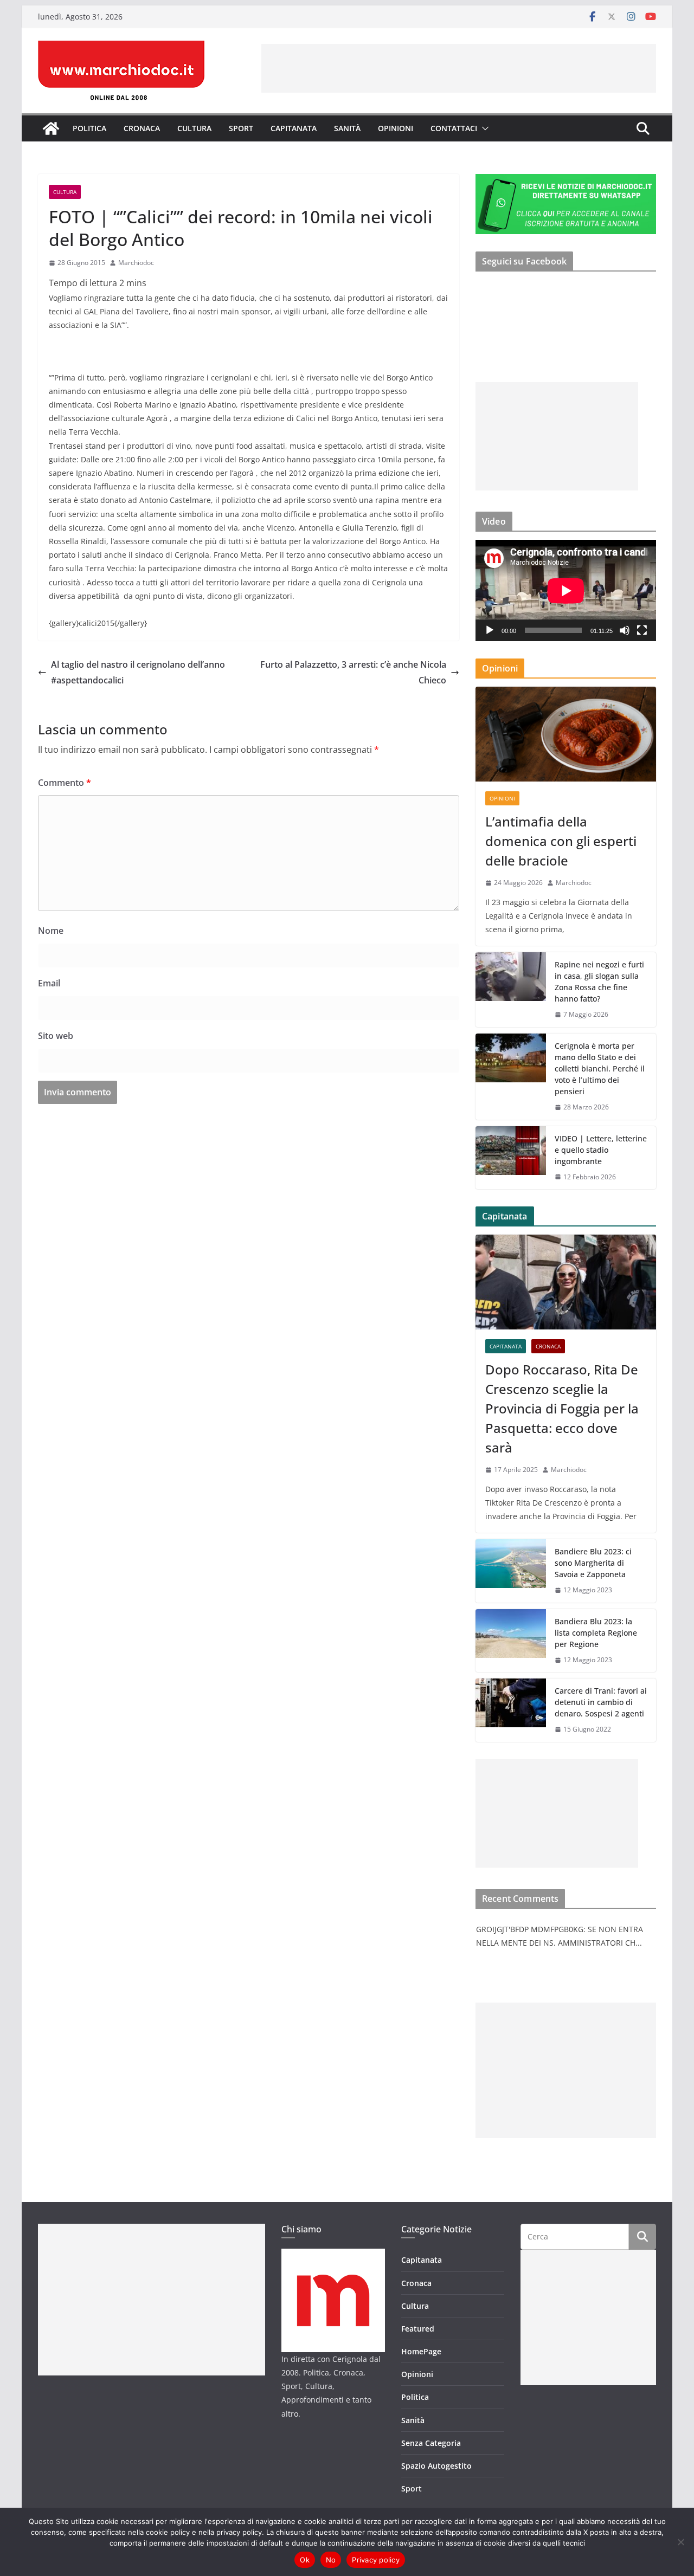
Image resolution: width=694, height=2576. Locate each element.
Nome (51, 931)
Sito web (56, 1036)
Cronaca (142, 128)
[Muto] (625, 630)
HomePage (421, 2351)
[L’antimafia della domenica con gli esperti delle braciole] (566, 734)
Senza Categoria (431, 2443)
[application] (566, 590)
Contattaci (454, 128)
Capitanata (294, 128)
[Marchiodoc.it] (51, 128)
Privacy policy (376, 2560)
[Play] (490, 630)
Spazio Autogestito (436, 2466)
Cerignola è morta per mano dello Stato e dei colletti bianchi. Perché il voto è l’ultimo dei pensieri (600, 1069)
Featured (418, 2329)
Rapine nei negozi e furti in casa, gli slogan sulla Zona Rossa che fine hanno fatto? (599, 982)
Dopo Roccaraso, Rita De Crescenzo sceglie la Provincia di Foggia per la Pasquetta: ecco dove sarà (562, 1408)
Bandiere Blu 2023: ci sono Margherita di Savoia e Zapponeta (593, 1563)
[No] (680, 2542)
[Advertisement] (459, 68)
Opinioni (396, 128)
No (331, 2560)
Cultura (194, 128)
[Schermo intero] (642, 630)
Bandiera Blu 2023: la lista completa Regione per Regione (596, 1633)
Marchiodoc (136, 263)
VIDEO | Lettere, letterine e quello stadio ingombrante (601, 1150)
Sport (241, 128)
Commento (65, 783)
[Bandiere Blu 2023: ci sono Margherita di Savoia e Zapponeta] (511, 1571)
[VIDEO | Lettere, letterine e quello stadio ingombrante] (511, 1158)
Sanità (347, 128)
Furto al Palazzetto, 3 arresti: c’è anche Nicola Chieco (353, 672)
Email (49, 983)
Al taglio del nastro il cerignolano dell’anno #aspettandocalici (138, 672)
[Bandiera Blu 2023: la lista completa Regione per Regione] (511, 1641)
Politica (89, 128)
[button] (483, 128)
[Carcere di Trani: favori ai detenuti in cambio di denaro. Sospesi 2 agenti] (511, 1710)
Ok (305, 2560)
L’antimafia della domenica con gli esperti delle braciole (561, 841)
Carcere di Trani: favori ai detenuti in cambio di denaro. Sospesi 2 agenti (601, 1702)
